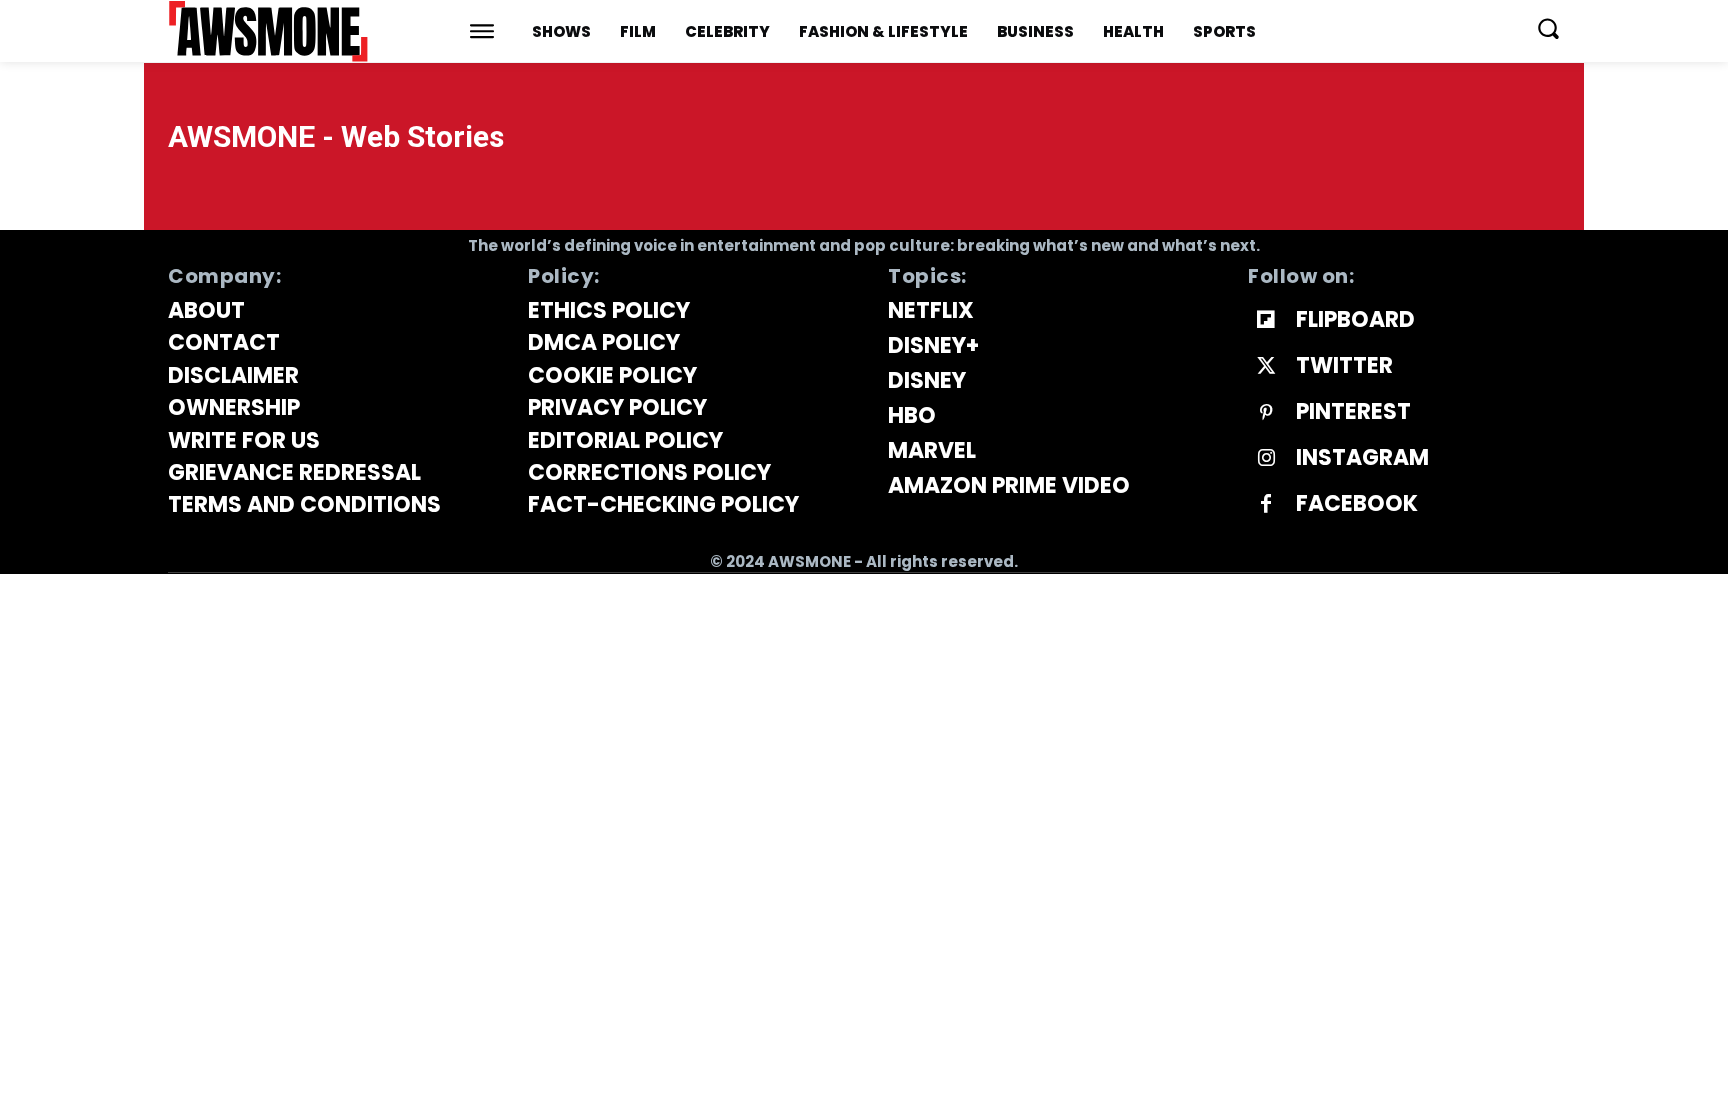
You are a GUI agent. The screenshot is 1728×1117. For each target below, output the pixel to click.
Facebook (1357, 504)
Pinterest (1353, 412)
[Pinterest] (1266, 413)
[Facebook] (1266, 505)
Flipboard (1355, 320)
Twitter (1344, 366)
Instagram (1362, 458)
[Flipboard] (1266, 321)
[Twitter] (1266, 367)
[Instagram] (1266, 459)
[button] (1548, 28)
